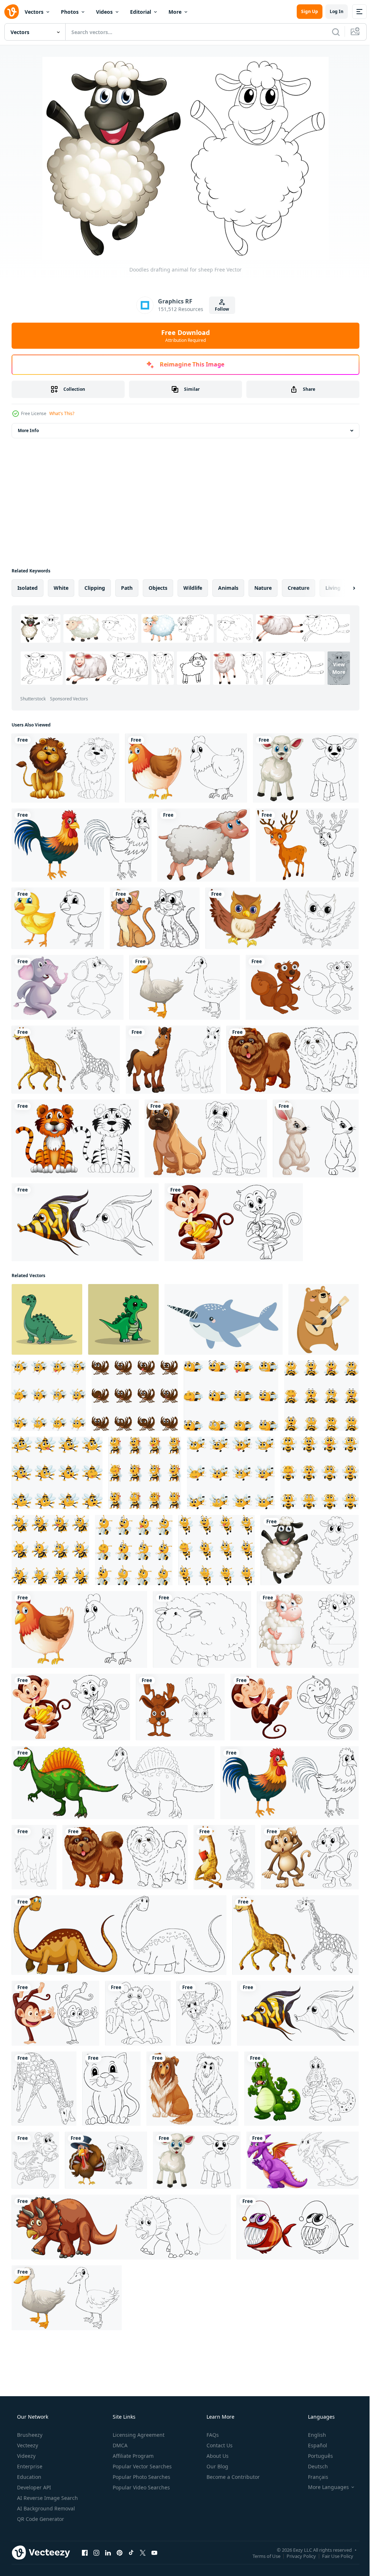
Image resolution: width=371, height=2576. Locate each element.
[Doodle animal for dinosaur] (113, 1783)
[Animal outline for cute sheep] (202, 1629)
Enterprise (29, 2466)
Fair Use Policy (332, 2556)
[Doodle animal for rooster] (82, 845)
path (127, 588)
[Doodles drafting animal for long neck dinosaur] (119, 1935)
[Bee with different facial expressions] (49, 1396)
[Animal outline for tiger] (75, 1138)
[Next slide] (342, 588)
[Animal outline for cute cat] (155, 918)
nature (263, 588)
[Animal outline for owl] (282, 918)
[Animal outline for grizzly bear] (138, 2013)
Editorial (141, 12)
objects (158, 588)
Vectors (34, 12)
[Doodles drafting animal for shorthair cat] (111, 2089)
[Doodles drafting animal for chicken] (186, 768)
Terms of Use (261, 2556)
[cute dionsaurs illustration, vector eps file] (47, 1319)
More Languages (324, 2487)
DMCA (119, 2445)
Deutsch (313, 2466)
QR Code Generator (40, 2519)
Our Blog (217, 2466)
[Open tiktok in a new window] (131, 2552)
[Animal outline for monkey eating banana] (234, 1222)
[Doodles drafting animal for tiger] (35, 2160)
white (61, 588)
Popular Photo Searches (141, 2477)
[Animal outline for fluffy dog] (293, 1060)
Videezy (26, 2456)
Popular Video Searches (141, 2487)
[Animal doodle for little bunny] (316, 1138)
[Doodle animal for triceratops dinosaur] (121, 2227)
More (175, 12)
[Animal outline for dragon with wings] (303, 2160)
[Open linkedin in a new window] (108, 2552)
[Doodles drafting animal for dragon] (204, 2013)
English (312, 2435)
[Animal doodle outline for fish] (298, 2227)
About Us (217, 2456)
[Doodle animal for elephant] (68, 987)
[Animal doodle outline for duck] (185, 987)
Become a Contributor (232, 2477)
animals (228, 588)
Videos (104, 12)
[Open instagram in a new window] (96, 2552)
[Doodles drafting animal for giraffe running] (66, 1060)
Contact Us (219, 2445)
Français (313, 2477)
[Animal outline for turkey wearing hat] (106, 2160)
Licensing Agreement (138, 2435)
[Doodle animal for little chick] (58, 918)
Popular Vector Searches (141, 2466)
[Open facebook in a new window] (85, 2552)
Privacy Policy (296, 2556)
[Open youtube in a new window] (154, 2552)
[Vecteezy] (12, 12)
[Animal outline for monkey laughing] (295, 1707)
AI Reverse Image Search (47, 2498)
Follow (219, 309)
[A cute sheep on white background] (204, 845)
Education (28, 2477)
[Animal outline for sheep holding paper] (308, 1629)
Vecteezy (27, 2445)
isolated (28, 588)
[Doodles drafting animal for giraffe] (44, 2089)
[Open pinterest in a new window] (120, 2552)
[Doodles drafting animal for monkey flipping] (55, 2013)
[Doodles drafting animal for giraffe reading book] (224, 1857)
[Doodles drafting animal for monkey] (310, 1857)
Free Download (183, 336)
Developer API (33, 2487)
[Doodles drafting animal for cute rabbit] (180, 1707)
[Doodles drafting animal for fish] (85, 1222)
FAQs (212, 2435)
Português (316, 2456)
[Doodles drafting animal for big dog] (192, 2089)
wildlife (193, 588)
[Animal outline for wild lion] (65, 768)
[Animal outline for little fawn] (307, 845)
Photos (70, 12)
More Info (28, 430)
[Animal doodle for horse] (173, 1060)
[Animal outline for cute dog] (206, 1138)
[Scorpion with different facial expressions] (135, 1396)
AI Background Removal (45, 2508)
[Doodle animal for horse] (34, 1857)
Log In (331, 11)
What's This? (62, 413)
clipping (95, 588)
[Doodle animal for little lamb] (306, 768)
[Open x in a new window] (143, 2552)
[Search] (330, 32)
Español (313, 2445)
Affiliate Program (132, 2456)
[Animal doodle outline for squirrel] (302, 987)
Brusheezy (29, 2435)
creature (299, 588)
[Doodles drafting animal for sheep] (310, 1550)
